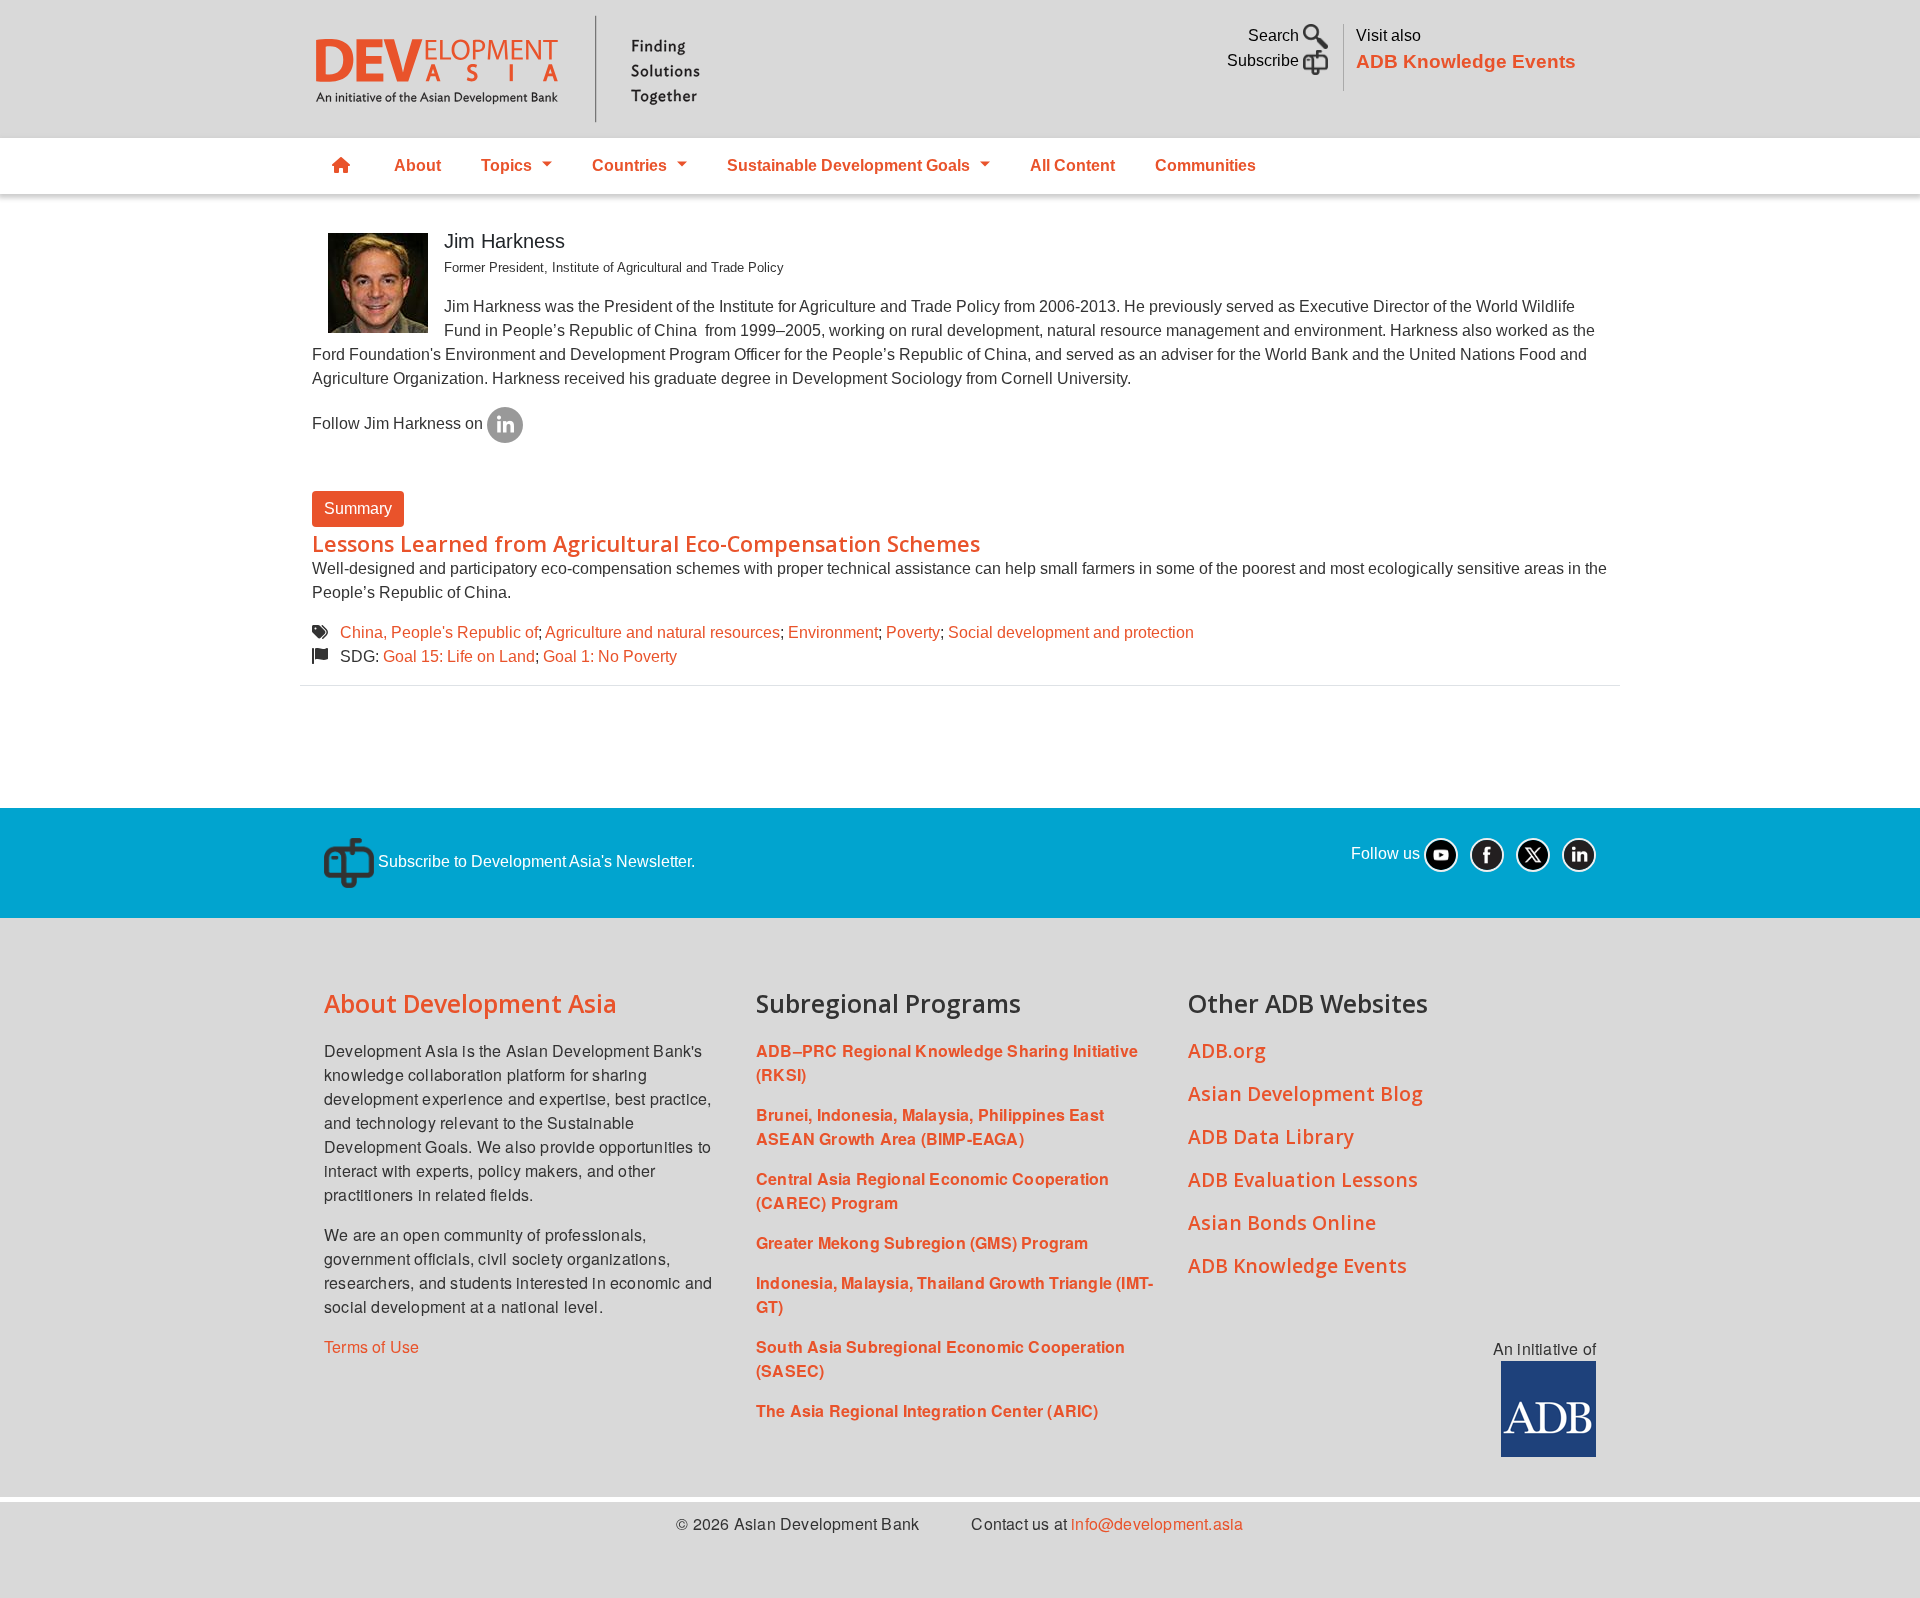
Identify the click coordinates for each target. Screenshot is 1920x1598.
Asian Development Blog (1305, 1093)
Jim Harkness (504, 241)
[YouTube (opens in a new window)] (1441, 853)
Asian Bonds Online (1282, 1222)
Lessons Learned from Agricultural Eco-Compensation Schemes (646, 543)
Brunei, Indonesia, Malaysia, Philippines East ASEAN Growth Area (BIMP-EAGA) (930, 1126)
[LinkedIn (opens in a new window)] (1579, 853)
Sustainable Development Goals (848, 165)
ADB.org (1227, 1050)
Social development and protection (1071, 632)
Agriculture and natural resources (662, 632)
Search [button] (1275, 35)
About (417, 165)
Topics (506, 165)
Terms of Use (371, 1346)
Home (343, 166)
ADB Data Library (1271, 1136)
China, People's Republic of (439, 632)
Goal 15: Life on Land (459, 656)
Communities (1205, 165)
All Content (1072, 165)
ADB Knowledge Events (1466, 61)
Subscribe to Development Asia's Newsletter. (534, 861)
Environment (833, 632)
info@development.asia (1157, 1523)
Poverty (913, 632)
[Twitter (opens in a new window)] (1533, 853)
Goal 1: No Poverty (610, 656)
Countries (629, 165)
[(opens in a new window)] (505, 423)
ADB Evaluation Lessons (1303, 1179)
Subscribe (1265, 60)
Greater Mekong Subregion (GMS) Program (922, 1242)
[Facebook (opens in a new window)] (1487, 853)
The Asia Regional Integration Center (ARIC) (927, 1410)
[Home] (626, 69)
